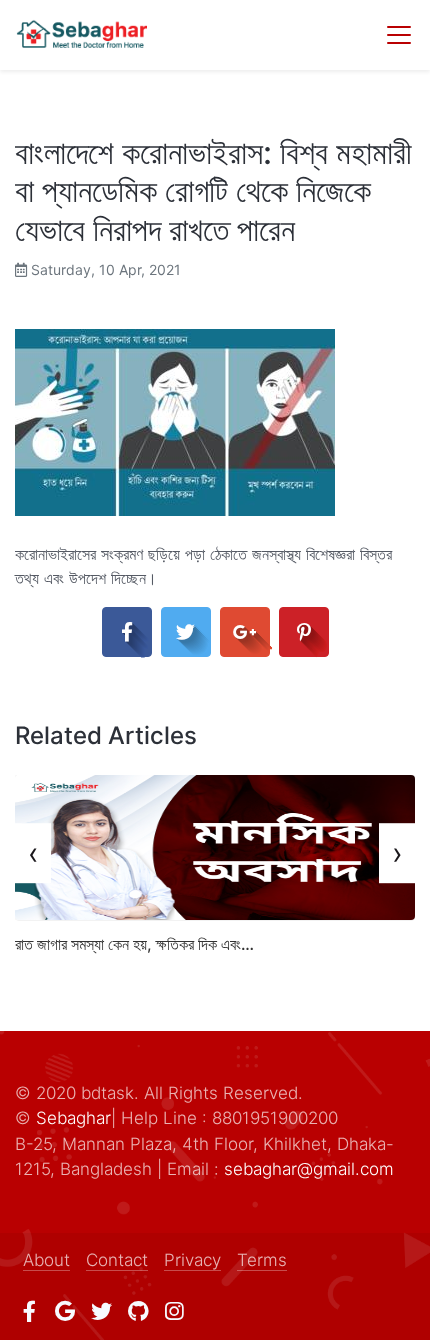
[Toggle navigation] (399, 35)
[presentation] (33, 853)
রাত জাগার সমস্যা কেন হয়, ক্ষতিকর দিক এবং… (134, 944)
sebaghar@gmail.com (309, 1169)
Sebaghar (73, 1118)
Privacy (192, 1260)
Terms (262, 1260)
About (46, 1260)
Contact (117, 1260)
